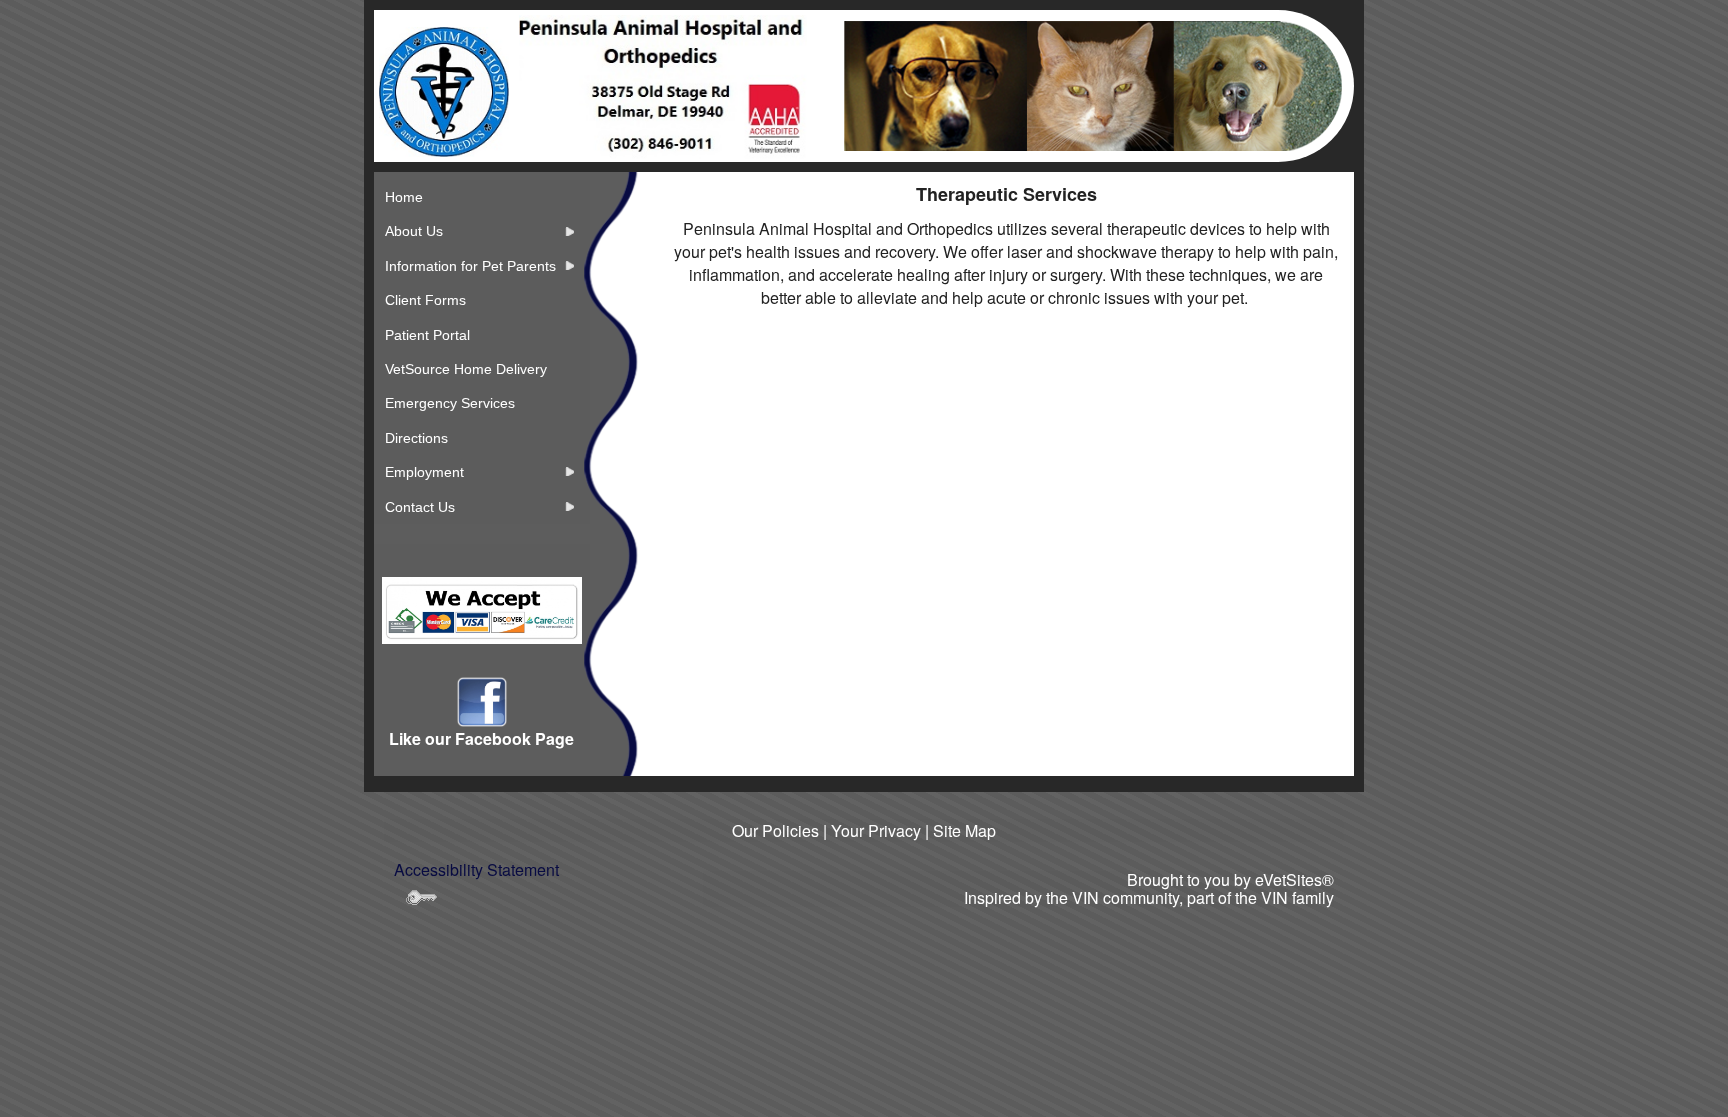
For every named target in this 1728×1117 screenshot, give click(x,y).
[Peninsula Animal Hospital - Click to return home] (444, 90)
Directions (416, 438)
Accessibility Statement (476, 869)
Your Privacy (876, 830)
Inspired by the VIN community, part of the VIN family (1149, 897)
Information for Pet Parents (470, 266)
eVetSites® (1294, 879)
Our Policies (775, 830)
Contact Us (420, 507)
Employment (424, 472)
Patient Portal (427, 335)
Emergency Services (450, 403)
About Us (414, 231)
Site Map (964, 830)
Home (404, 197)
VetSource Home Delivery (466, 369)
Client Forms (425, 300)
